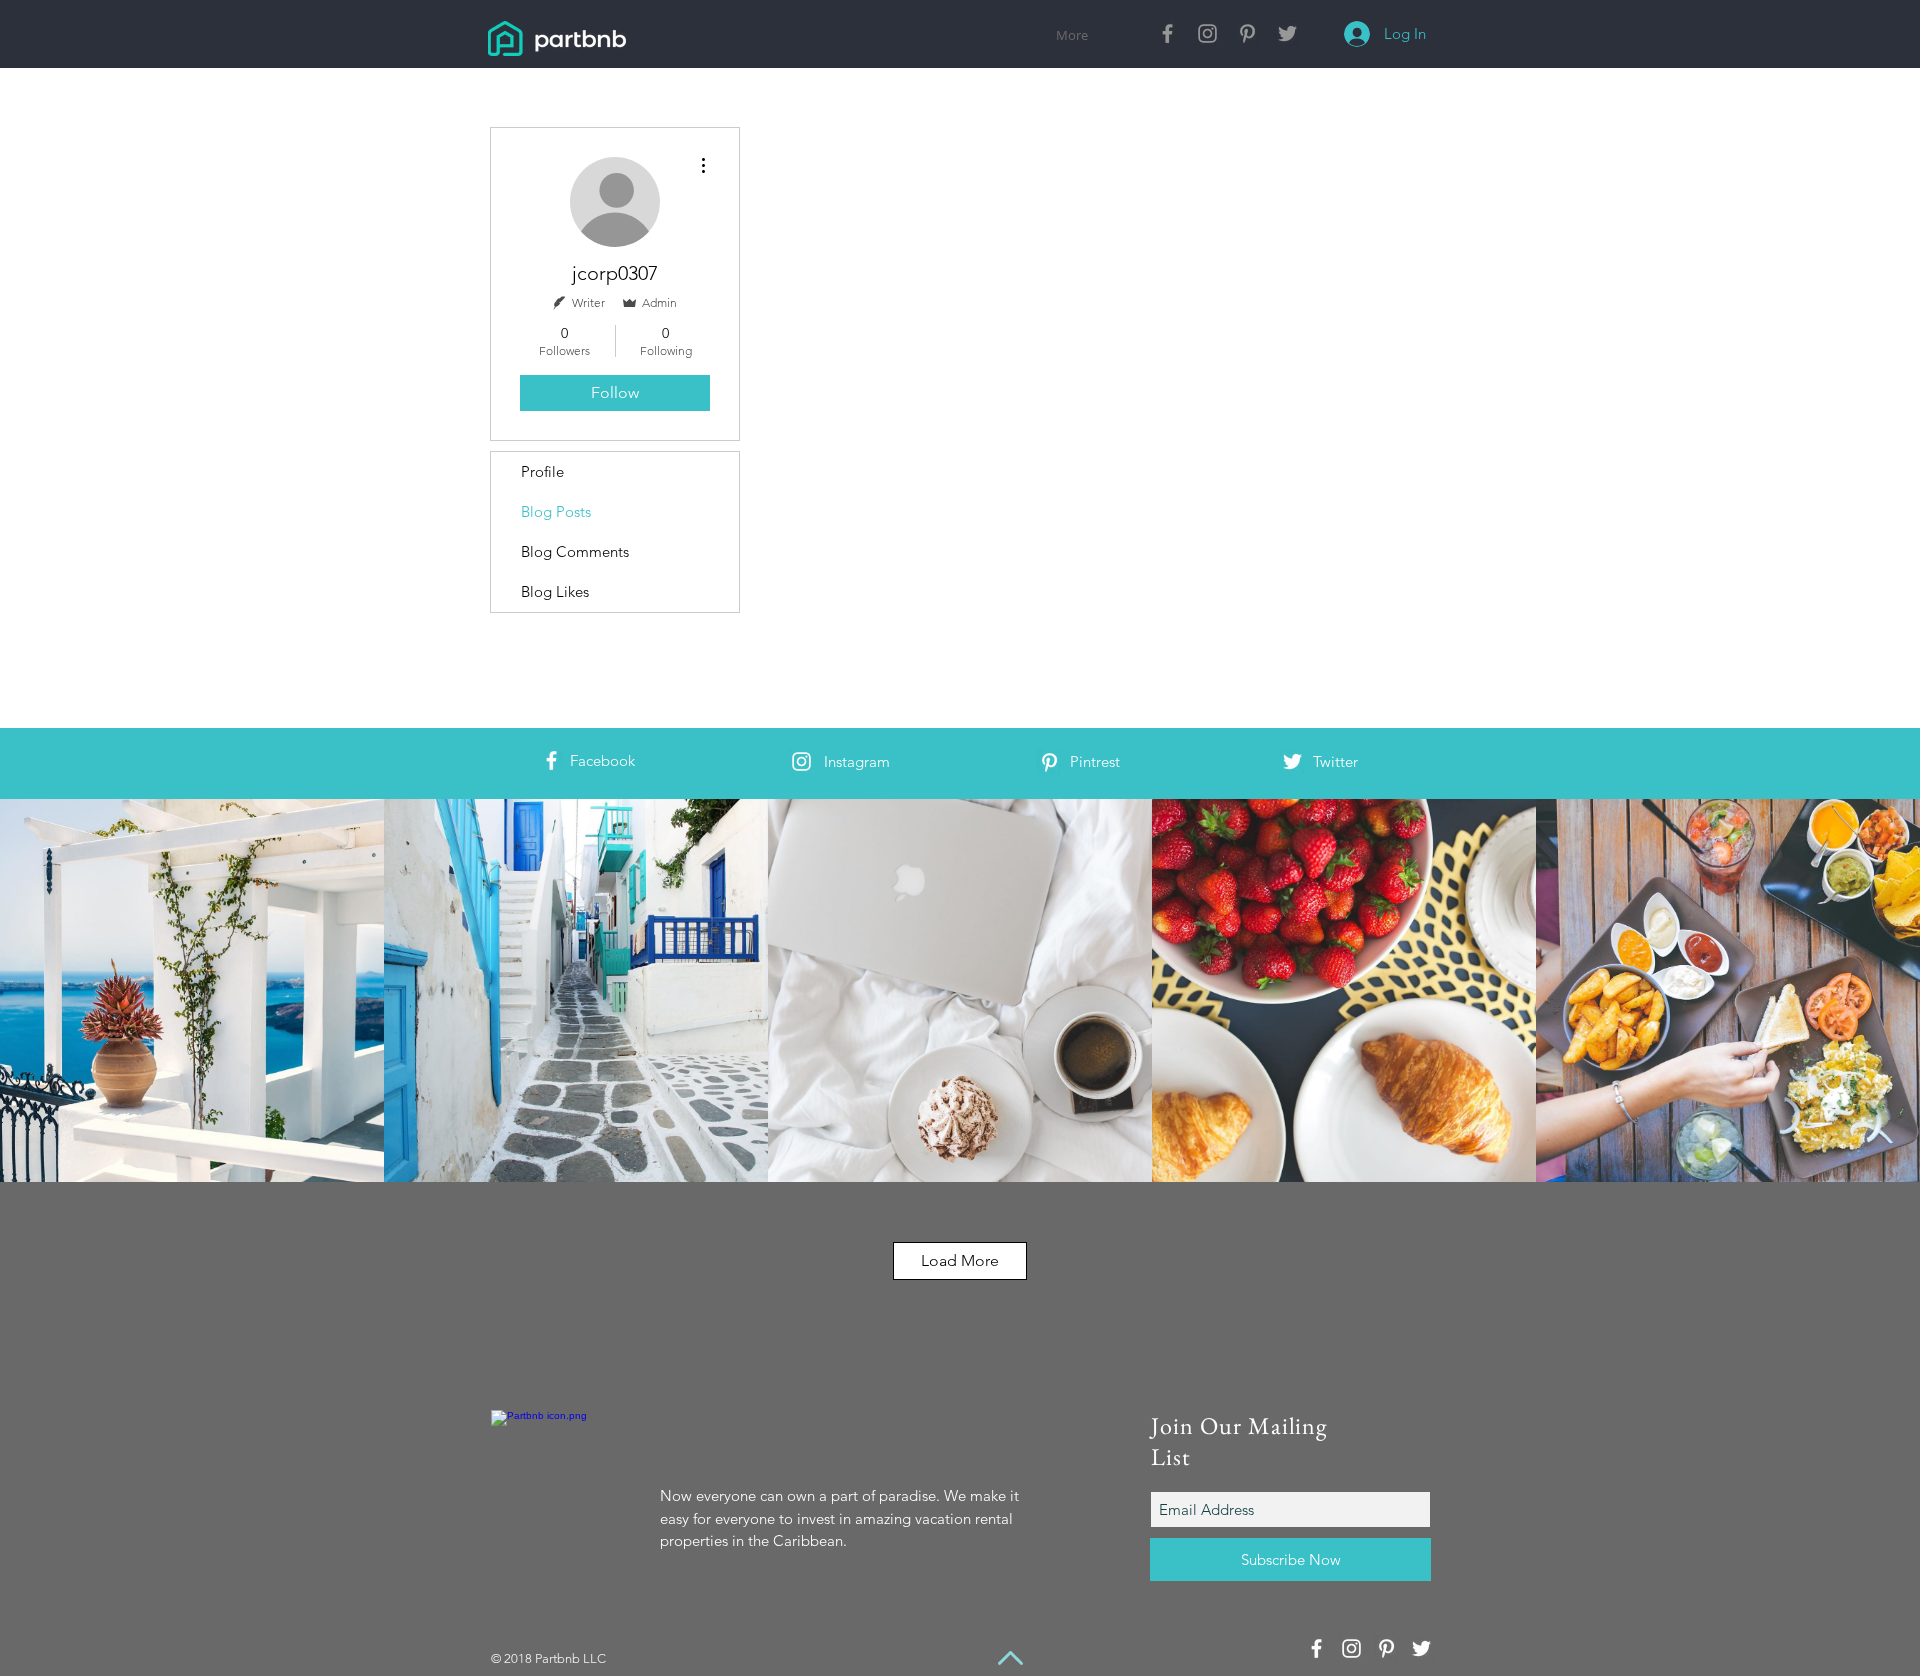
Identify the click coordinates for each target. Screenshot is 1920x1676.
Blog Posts (556, 511)
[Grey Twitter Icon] (1287, 33)
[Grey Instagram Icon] (1207, 33)
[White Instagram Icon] (801, 761)
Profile (542, 471)
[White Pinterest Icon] (1049, 762)
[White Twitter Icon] (1292, 761)
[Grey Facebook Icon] (1167, 33)
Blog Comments (575, 551)
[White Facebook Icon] (551, 760)
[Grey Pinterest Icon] (1247, 33)
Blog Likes (555, 591)
